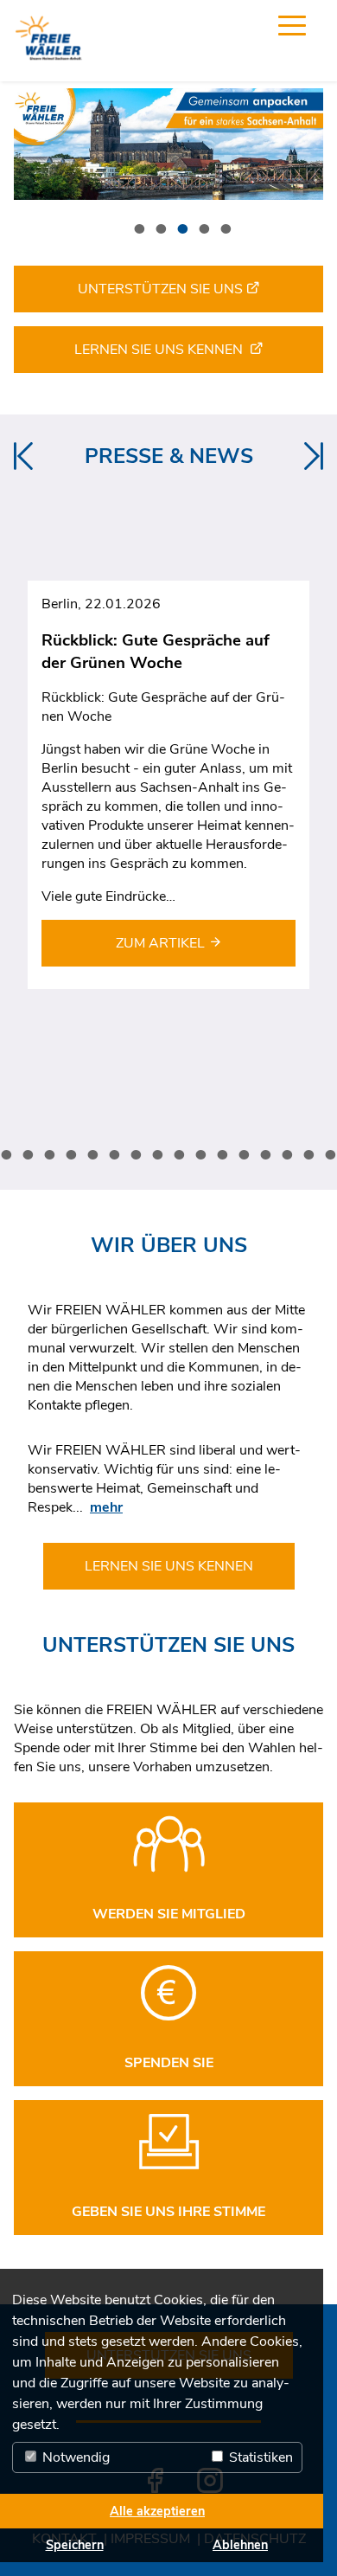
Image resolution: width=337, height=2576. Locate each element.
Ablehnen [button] (240, 2545)
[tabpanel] (168, 144)
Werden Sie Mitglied (169, 1914)
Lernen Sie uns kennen (162, 350)
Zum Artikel (162, 943)
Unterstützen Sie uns (162, 289)
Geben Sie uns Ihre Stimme (168, 2212)
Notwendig (74, 2457)
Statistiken (259, 2457)
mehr (106, 1507)
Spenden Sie (169, 2063)
